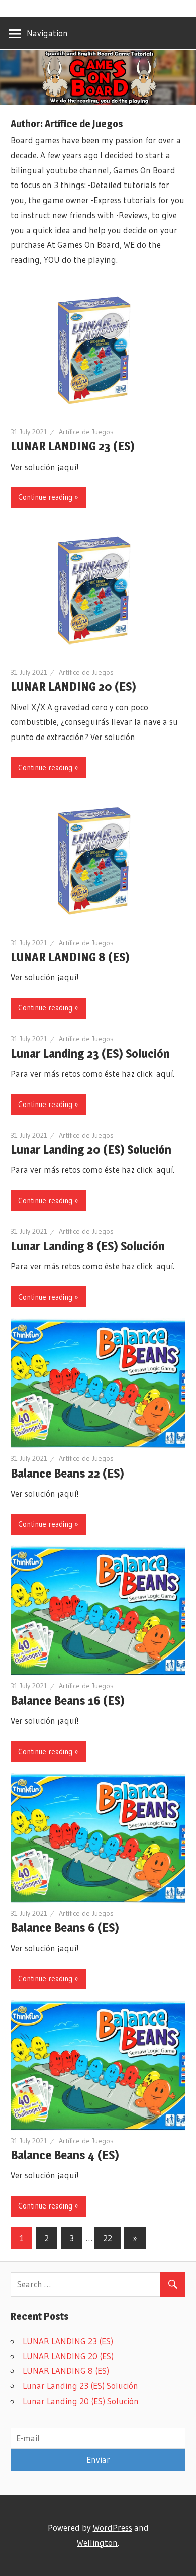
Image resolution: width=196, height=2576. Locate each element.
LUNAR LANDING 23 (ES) (73, 446)
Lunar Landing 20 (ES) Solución (91, 1149)
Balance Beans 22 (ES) (67, 1473)
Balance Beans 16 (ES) (68, 1700)
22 (108, 2238)
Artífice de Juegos (86, 432)
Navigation (47, 33)
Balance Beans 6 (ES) (65, 1928)
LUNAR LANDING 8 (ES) (70, 957)
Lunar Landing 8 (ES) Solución (88, 1246)
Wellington (97, 2543)
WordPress (113, 2527)
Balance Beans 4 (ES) (65, 2155)
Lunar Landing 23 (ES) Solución (90, 1053)
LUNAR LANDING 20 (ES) (73, 686)
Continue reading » (48, 497)
